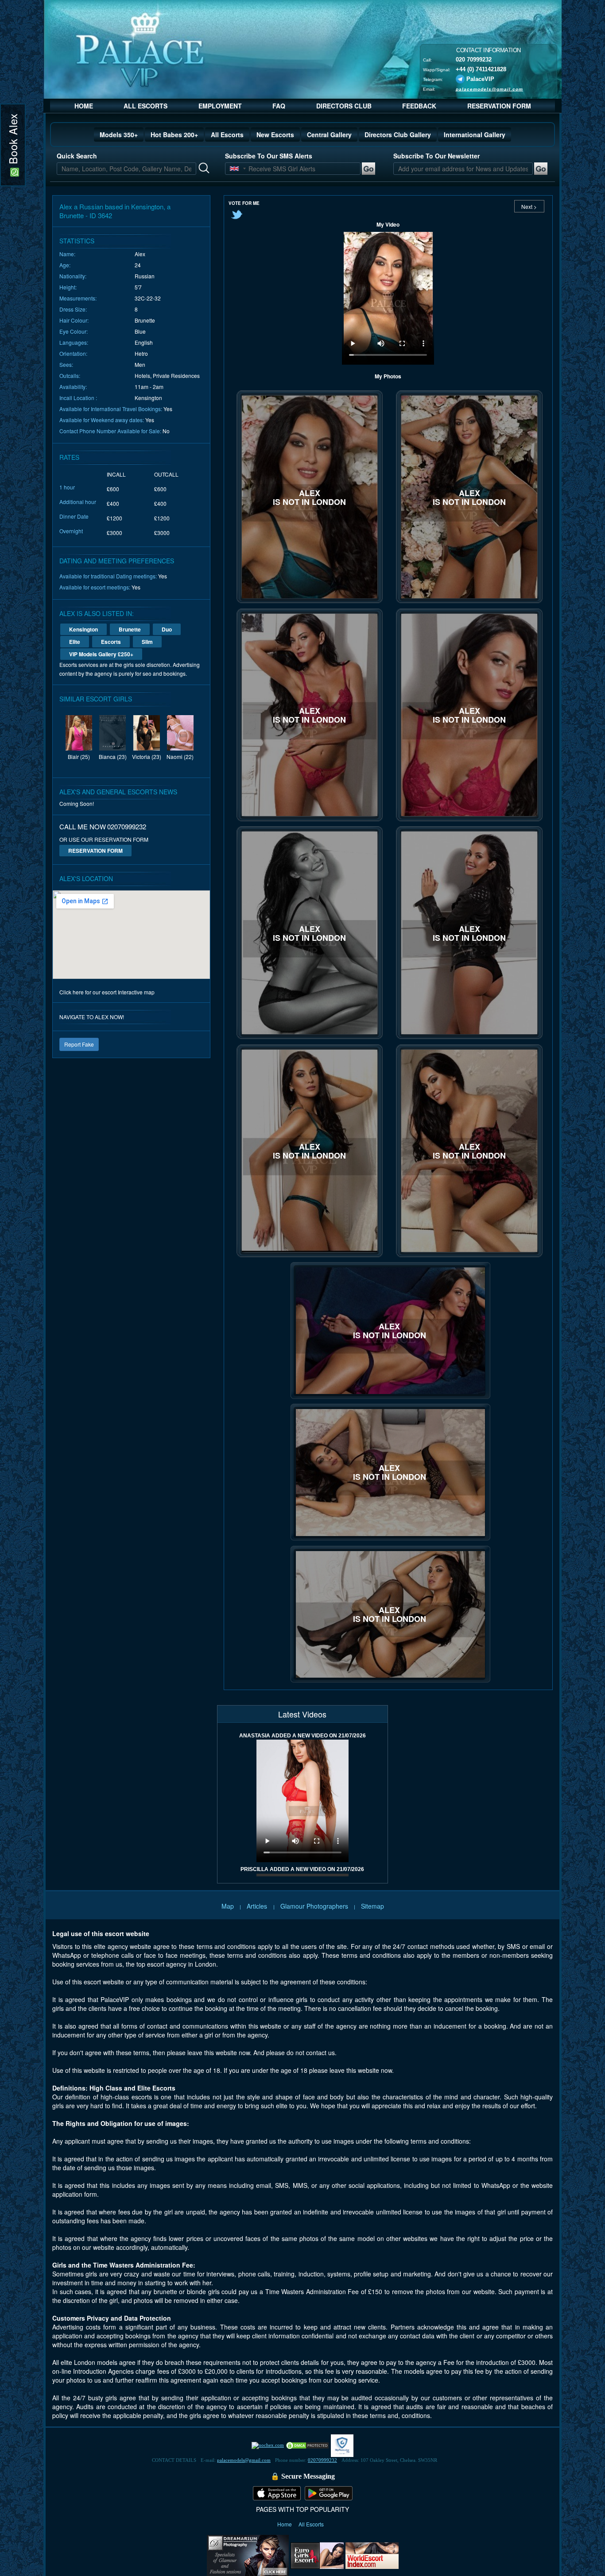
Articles (258, 1906)
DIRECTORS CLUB (344, 106)
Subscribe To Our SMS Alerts (269, 156)
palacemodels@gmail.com (489, 89)
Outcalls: (70, 375)
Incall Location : (78, 398)
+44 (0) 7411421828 (481, 69)
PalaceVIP (480, 79)
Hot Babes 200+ (174, 135)
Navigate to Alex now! (92, 1017)
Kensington (83, 629)
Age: (65, 265)
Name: (67, 254)
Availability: (73, 387)
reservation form (95, 851)
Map (228, 1906)
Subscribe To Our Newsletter (436, 156)
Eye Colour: (74, 331)
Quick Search (77, 156)
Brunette (130, 629)
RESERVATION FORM (499, 106)
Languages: (74, 342)
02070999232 (322, 2460)
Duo (167, 629)
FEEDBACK (419, 106)
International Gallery (475, 135)
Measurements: (78, 298)
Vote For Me (244, 203)
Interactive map (136, 992)
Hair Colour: (74, 320)
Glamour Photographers (314, 1906)
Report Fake (79, 1044)
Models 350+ (119, 135)
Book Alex (13, 141)
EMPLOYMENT (220, 106)
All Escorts (227, 135)
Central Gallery (329, 135)
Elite (75, 642)
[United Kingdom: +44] (234, 169)
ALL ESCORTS (145, 106)
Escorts (111, 642)
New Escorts (275, 135)
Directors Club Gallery (398, 135)
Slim (147, 642)
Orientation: (73, 353)
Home (285, 2524)
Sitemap (372, 1906)
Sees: (66, 364)
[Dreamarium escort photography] (248, 2554)
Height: (68, 287)
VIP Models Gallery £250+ (101, 654)
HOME (84, 106)
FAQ (279, 106)
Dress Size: (73, 309)
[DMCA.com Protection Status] (307, 2445)
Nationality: (73, 276)
